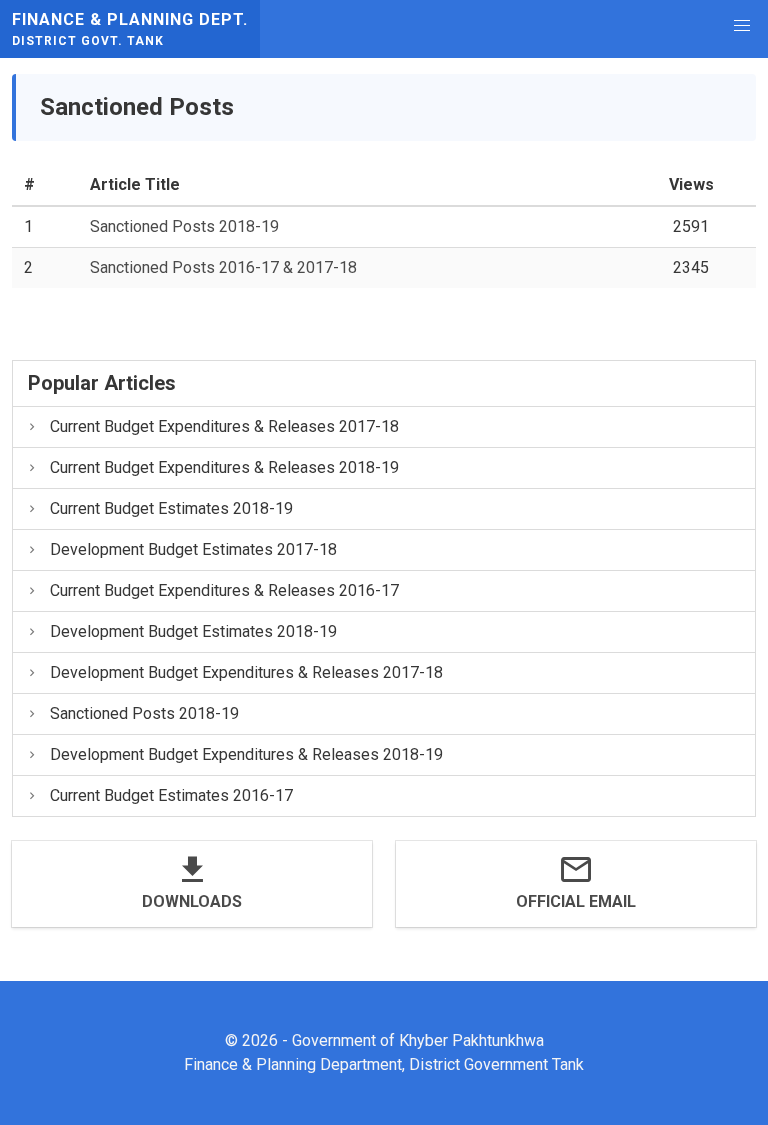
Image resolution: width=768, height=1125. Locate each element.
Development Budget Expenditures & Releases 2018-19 (246, 754)
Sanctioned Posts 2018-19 (184, 226)
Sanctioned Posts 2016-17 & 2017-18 (223, 267)
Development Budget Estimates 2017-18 (193, 549)
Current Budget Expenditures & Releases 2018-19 (224, 467)
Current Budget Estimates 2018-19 (171, 508)
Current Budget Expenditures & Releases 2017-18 (224, 426)
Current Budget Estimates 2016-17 (171, 795)
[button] (742, 26)
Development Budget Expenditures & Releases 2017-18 (246, 672)
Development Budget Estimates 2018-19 (193, 631)
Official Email (576, 901)
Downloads (192, 901)
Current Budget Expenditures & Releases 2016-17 (224, 590)
